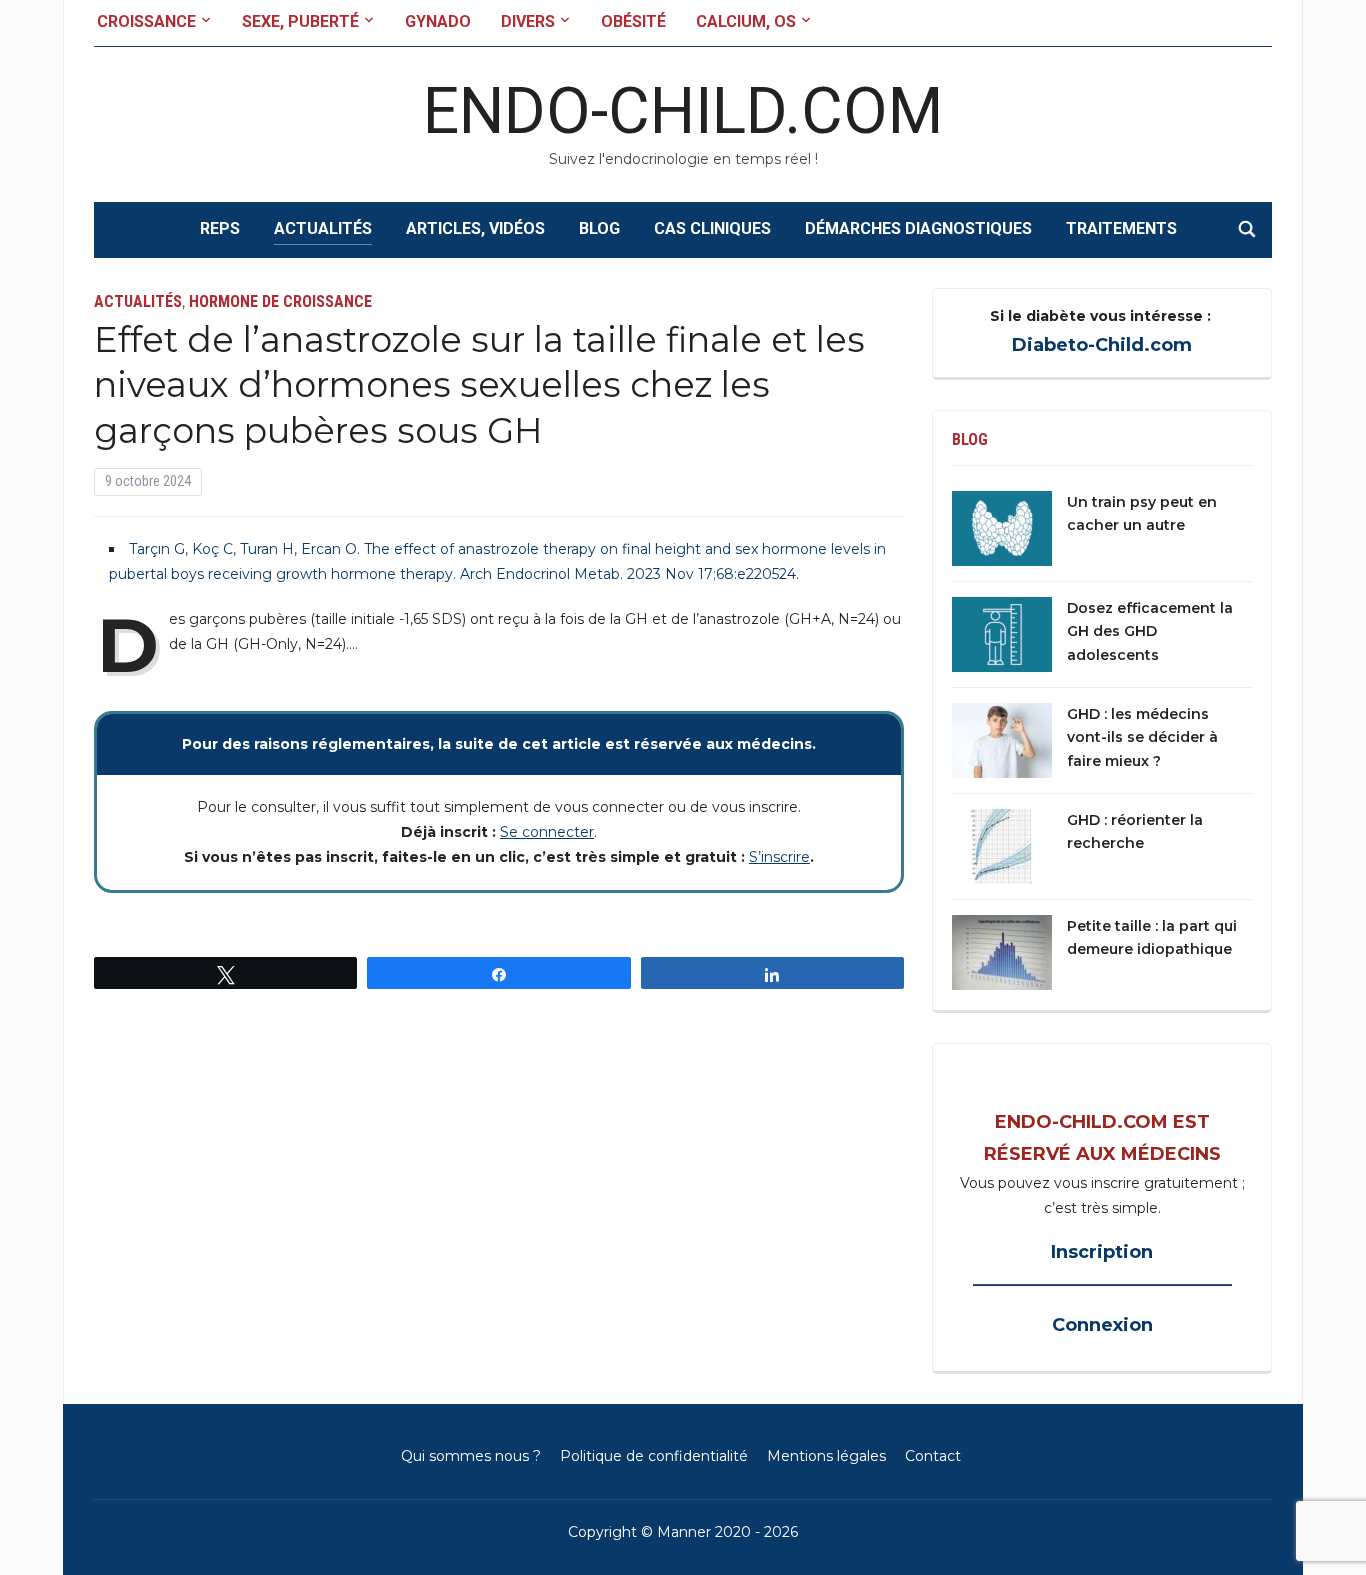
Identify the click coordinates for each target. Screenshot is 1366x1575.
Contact (933, 1456)
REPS (220, 228)
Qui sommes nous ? (471, 1456)
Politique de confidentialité (654, 1456)
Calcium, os (746, 21)
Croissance (146, 21)
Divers (528, 21)
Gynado (438, 21)
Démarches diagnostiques (918, 228)
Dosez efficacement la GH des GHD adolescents (1150, 632)
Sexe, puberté (300, 21)
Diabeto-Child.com (1102, 345)
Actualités (323, 228)
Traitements (1121, 228)
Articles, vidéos (475, 228)
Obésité (633, 21)
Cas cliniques (712, 228)
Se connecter (547, 832)
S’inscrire (779, 857)
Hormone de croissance (280, 301)
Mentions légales (826, 1456)
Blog (599, 228)
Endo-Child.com (683, 111)
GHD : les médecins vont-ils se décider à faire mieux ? (1142, 738)
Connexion (1102, 1325)
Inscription (1102, 1252)
